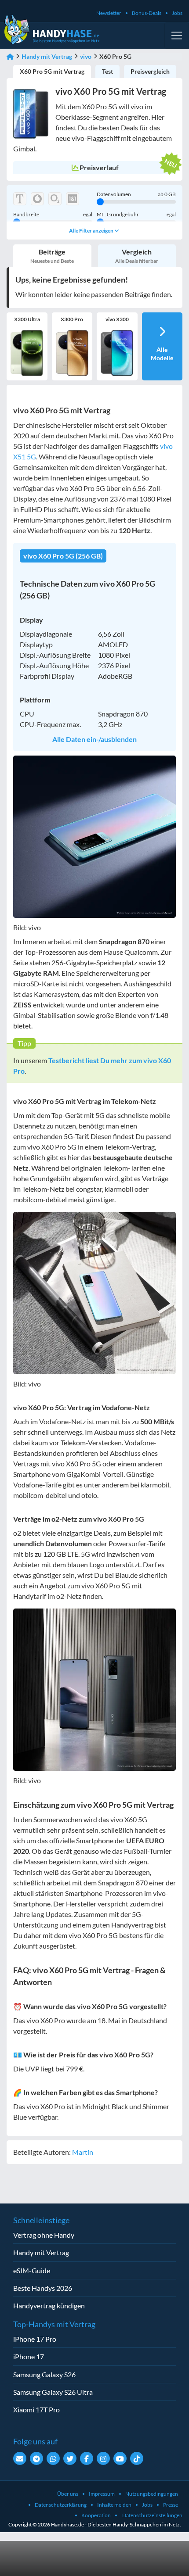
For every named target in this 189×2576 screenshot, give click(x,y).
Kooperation (96, 2515)
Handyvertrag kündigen (49, 2306)
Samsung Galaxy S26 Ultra (53, 2392)
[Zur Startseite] (10, 56)
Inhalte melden (114, 2505)
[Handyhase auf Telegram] (36, 2458)
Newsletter (109, 13)
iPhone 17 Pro (35, 2339)
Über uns (68, 2494)
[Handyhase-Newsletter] (20, 2458)
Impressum (102, 2494)
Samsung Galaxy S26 (44, 2374)
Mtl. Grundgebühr (136, 215)
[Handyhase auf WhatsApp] (53, 2458)
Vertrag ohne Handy (44, 2235)
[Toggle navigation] (177, 36)
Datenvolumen (136, 194)
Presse (171, 2505)
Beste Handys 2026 (43, 2288)
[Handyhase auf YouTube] (120, 2458)
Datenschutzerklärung (61, 2505)
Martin (83, 2152)
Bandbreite (53, 215)
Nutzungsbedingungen (152, 2494)
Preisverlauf (99, 167)
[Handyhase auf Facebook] (87, 2458)
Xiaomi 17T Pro (36, 2409)
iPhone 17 (29, 2356)
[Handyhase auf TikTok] (137, 2458)
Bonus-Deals (147, 13)
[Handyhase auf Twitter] (70, 2458)
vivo (86, 56)
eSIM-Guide (32, 2270)
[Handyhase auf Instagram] (103, 2458)
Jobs (177, 13)
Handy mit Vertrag (47, 56)
